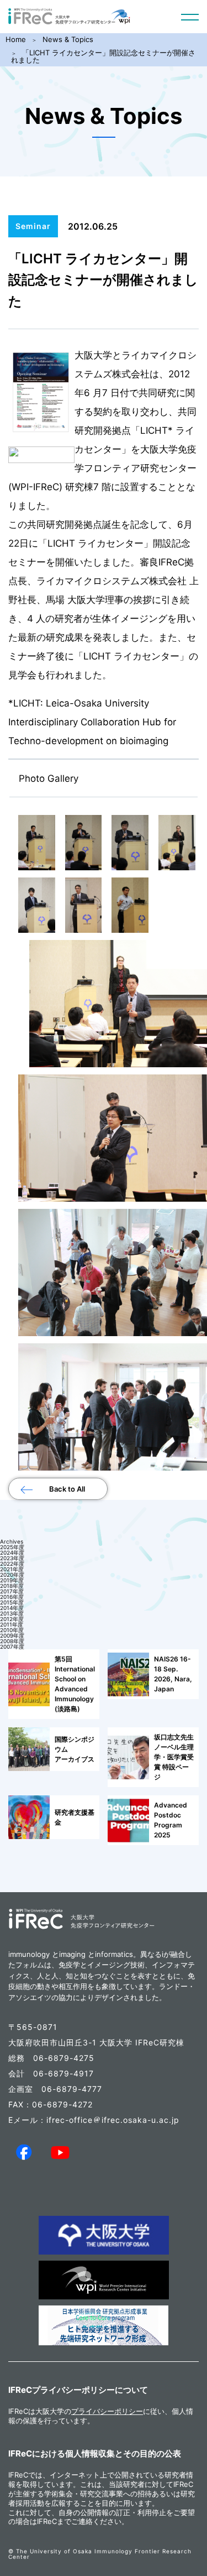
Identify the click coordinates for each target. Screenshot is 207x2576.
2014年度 (12, 1608)
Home (16, 39)
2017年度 (12, 1591)
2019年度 (12, 1580)
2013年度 (12, 1613)
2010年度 (12, 1630)
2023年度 (12, 1558)
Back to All (67, 1489)
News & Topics (68, 39)
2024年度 (12, 1552)
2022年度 (12, 1564)
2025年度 (12, 1547)
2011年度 (12, 1624)
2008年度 (12, 1641)
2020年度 (12, 1575)
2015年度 (12, 1602)
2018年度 (12, 1586)
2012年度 (12, 1619)
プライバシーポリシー (107, 2411)
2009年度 (12, 1635)
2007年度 (12, 1647)
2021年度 (12, 1569)
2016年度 (12, 1597)
